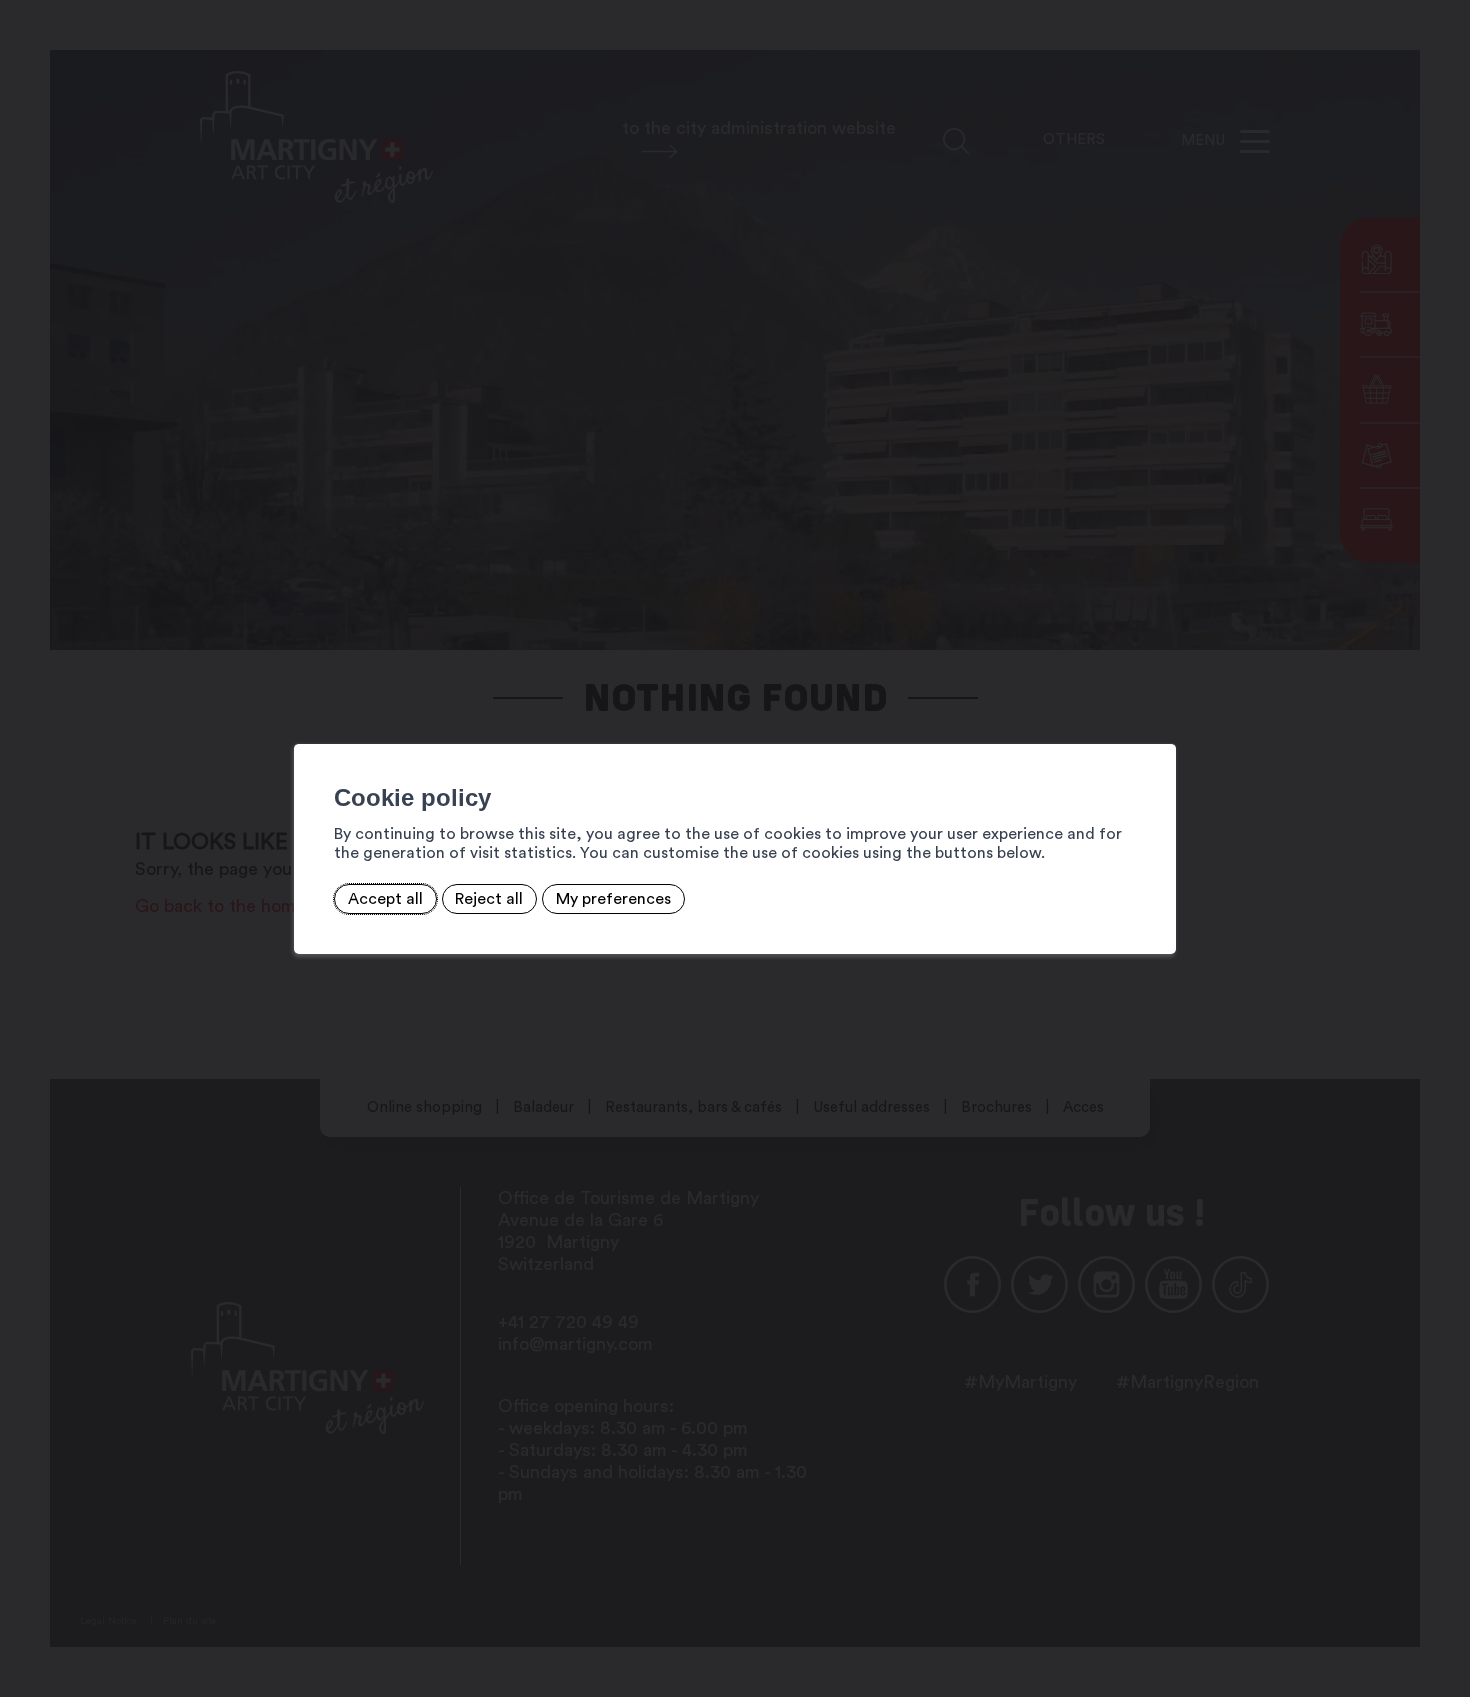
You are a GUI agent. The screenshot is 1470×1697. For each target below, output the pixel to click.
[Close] (1158, 722)
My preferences (613, 899)
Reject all (489, 899)
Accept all (385, 899)
